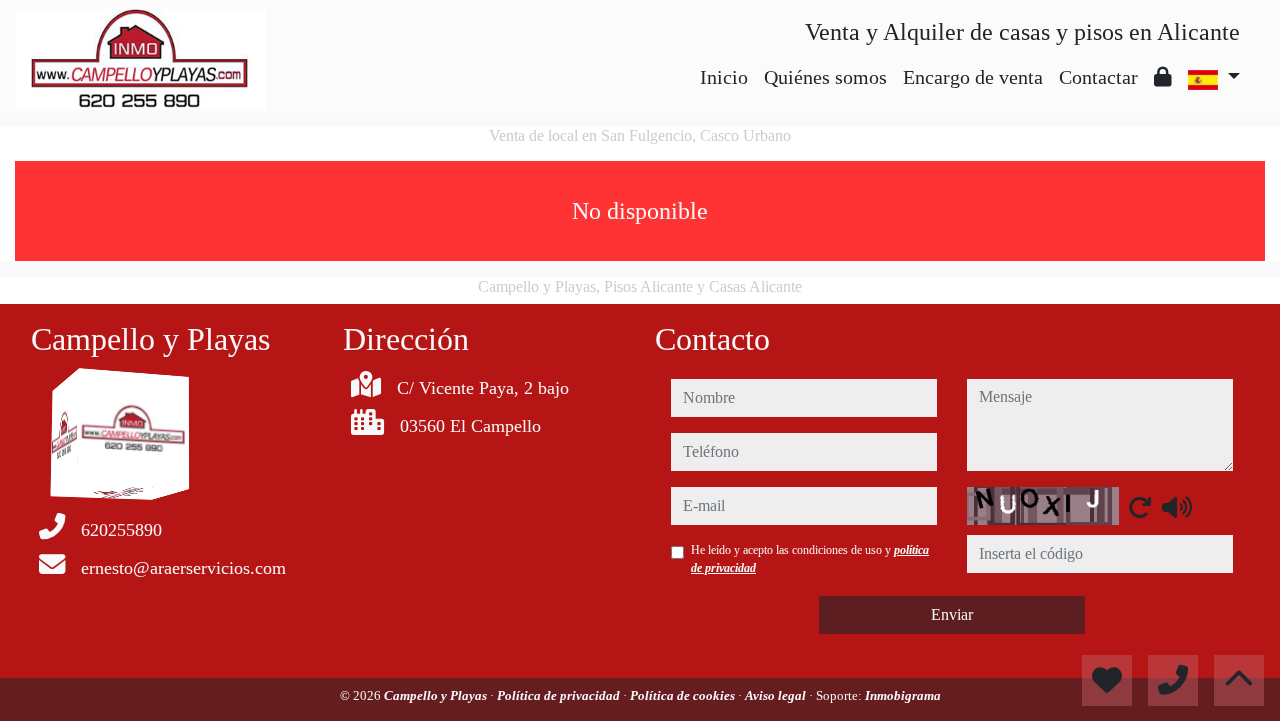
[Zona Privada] (1163, 77)
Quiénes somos (825, 77)
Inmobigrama (903, 695)
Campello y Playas (437, 695)
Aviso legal (777, 695)
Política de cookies (684, 695)
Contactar (1098, 77)
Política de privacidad (560, 695)
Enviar (952, 614)
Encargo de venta (973, 77)
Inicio (724, 77)
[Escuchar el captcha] (1177, 507)
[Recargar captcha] (1140, 507)
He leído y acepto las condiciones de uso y (810, 559)
